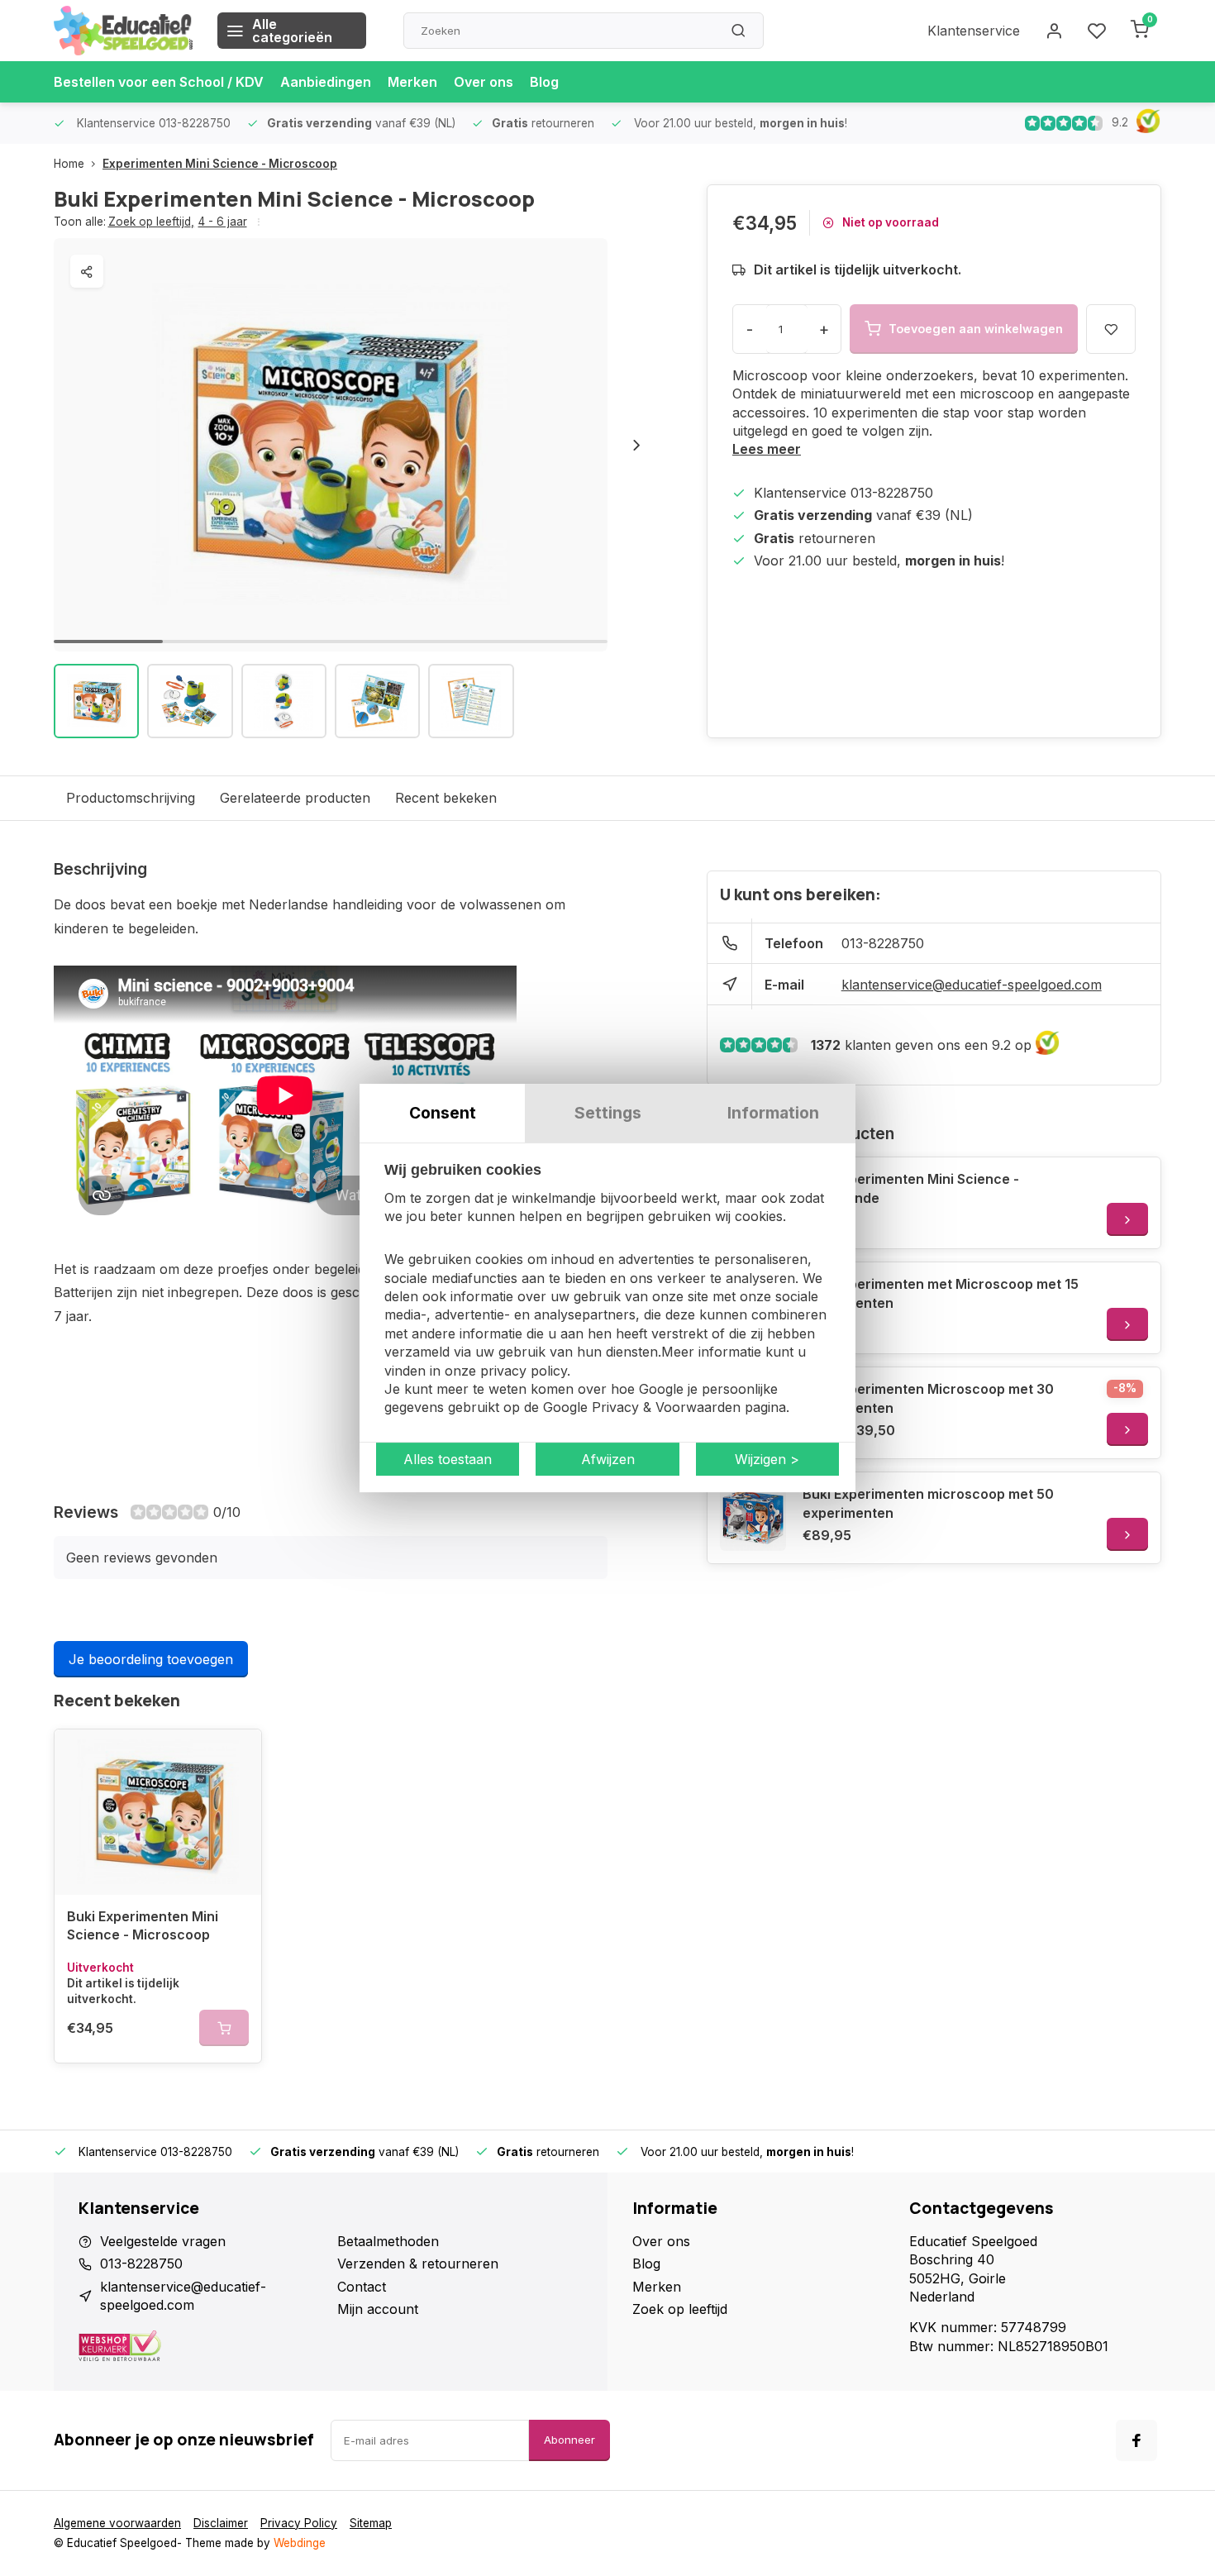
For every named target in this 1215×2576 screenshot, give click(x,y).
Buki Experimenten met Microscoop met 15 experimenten (941, 1293)
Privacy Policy (299, 2523)
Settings (608, 1113)
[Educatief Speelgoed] (123, 31)
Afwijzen (608, 1459)
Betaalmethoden (388, 2241)
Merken (412, 82)
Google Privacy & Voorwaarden (642, 1408)
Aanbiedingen (326, 82)
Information (773, 1113)
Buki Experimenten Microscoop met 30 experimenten (928, 1398)
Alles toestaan (448, 1459)
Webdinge (300, 2543)
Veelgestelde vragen (163, 2241)
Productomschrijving (131, 798)
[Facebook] (1136, 2440)
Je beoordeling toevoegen (151, 1659)
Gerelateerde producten (295, 798)
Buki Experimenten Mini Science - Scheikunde (911, 1188)
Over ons (484, 82)
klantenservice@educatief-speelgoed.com (972, 985)
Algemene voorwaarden (117, 2523)
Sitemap (371, 2523)
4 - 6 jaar (223, 222)
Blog (544, 82)
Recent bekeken (446, 798)
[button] (636, 445)
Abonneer (569, 2440)
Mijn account (378, 2309)
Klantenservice (974, 31)
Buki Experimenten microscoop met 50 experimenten (928, 1503)
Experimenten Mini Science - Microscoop (220, 164)
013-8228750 (883, 943)
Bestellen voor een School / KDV (159, 82)
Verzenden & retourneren (418, 2264)
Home (69, 164)
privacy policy (524, 1371)
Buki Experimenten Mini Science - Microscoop (143, 1925)
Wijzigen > (767, 1459)
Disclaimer (221, 2523)
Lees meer (767, 449)
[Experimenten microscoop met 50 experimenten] (753, 1518)
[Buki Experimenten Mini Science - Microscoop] (158, 1812)
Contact (362, 2287)
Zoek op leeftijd (151, 222)
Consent (443, 1113)
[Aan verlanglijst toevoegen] (236, 1754)
